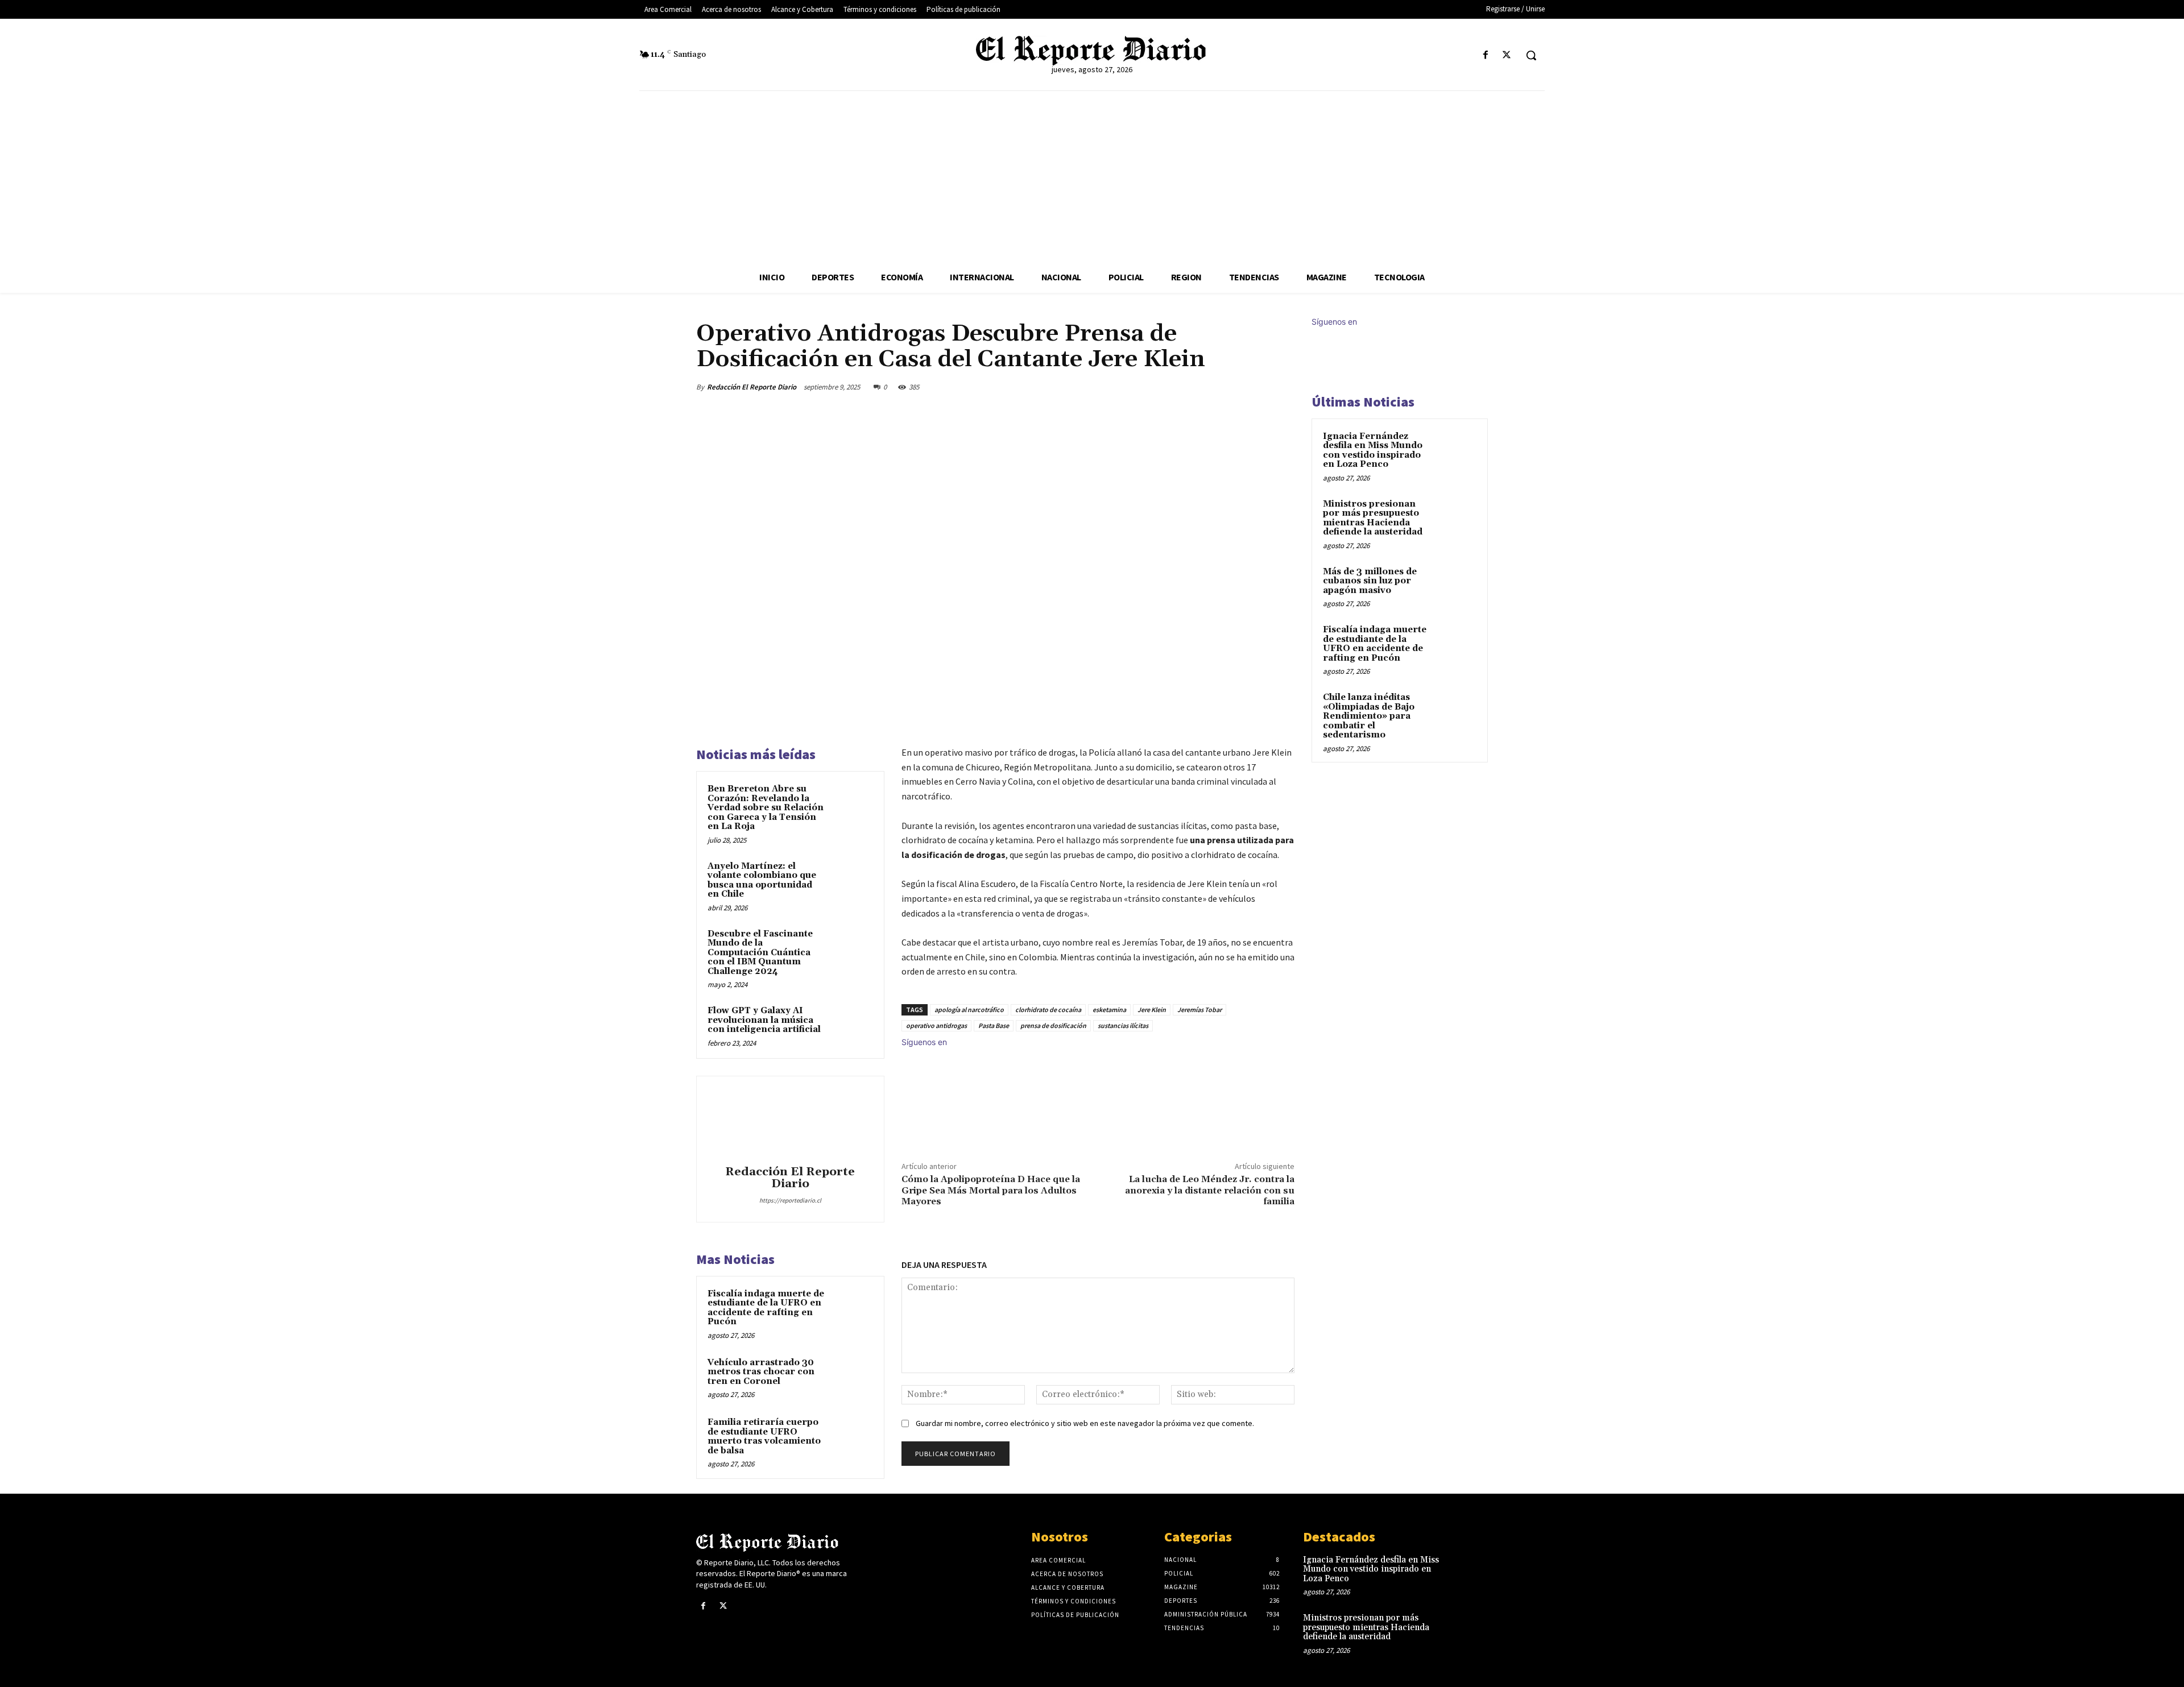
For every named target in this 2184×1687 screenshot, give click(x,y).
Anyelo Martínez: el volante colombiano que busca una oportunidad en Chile (762, 880)
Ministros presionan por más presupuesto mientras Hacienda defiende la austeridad (1373, 518)
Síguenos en (924, 1042)
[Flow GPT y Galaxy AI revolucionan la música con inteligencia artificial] (851, 1026)
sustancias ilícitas (1123, 1025)
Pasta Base (994, 1025)
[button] (1531, 55)
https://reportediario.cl (790, 1200)
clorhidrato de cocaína (1048, 1010)
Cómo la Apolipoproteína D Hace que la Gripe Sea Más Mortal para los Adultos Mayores (991, 1190)
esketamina (1109, 1010)
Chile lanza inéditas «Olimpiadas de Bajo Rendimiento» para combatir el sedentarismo (1369, 716)
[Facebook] (1486, 55)
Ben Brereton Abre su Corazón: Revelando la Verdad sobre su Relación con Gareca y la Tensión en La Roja (766, 808)
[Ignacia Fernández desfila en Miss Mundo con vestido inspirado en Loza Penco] (1457, 450)
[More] (1283, 387)
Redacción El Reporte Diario (752, 387)
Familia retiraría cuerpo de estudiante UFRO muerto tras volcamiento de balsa (764, 1437)
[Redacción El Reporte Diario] (790, 1122)
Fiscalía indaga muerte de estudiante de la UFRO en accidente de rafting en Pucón (766, 1308)
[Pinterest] (1230, 387)
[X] (1507, 55)
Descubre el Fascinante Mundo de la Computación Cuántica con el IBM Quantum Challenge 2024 (760, 953)
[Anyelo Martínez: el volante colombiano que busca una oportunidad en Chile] (851, 881)
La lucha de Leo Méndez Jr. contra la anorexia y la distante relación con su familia (1210, 1190)
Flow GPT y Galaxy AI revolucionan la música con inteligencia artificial (764, 1020)
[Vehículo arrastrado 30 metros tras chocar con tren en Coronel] (851, 1378)
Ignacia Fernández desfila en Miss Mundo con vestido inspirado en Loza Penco (1373, 451)
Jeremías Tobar (1199, 1010)
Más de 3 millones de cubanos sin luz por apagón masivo (1370, 581)
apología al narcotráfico (969, 1010)
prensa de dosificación (1053, 1025)
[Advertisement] (1092, 176)
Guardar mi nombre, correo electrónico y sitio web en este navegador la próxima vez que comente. (1085, 1423)
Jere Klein (1152, 1010)
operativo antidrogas (936, 1025)
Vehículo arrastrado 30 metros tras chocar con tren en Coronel (761, 1372)
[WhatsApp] (1256, 387)
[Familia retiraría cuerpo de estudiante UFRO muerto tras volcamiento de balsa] (851, 1437)
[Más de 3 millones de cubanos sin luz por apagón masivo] (1457, 585)
